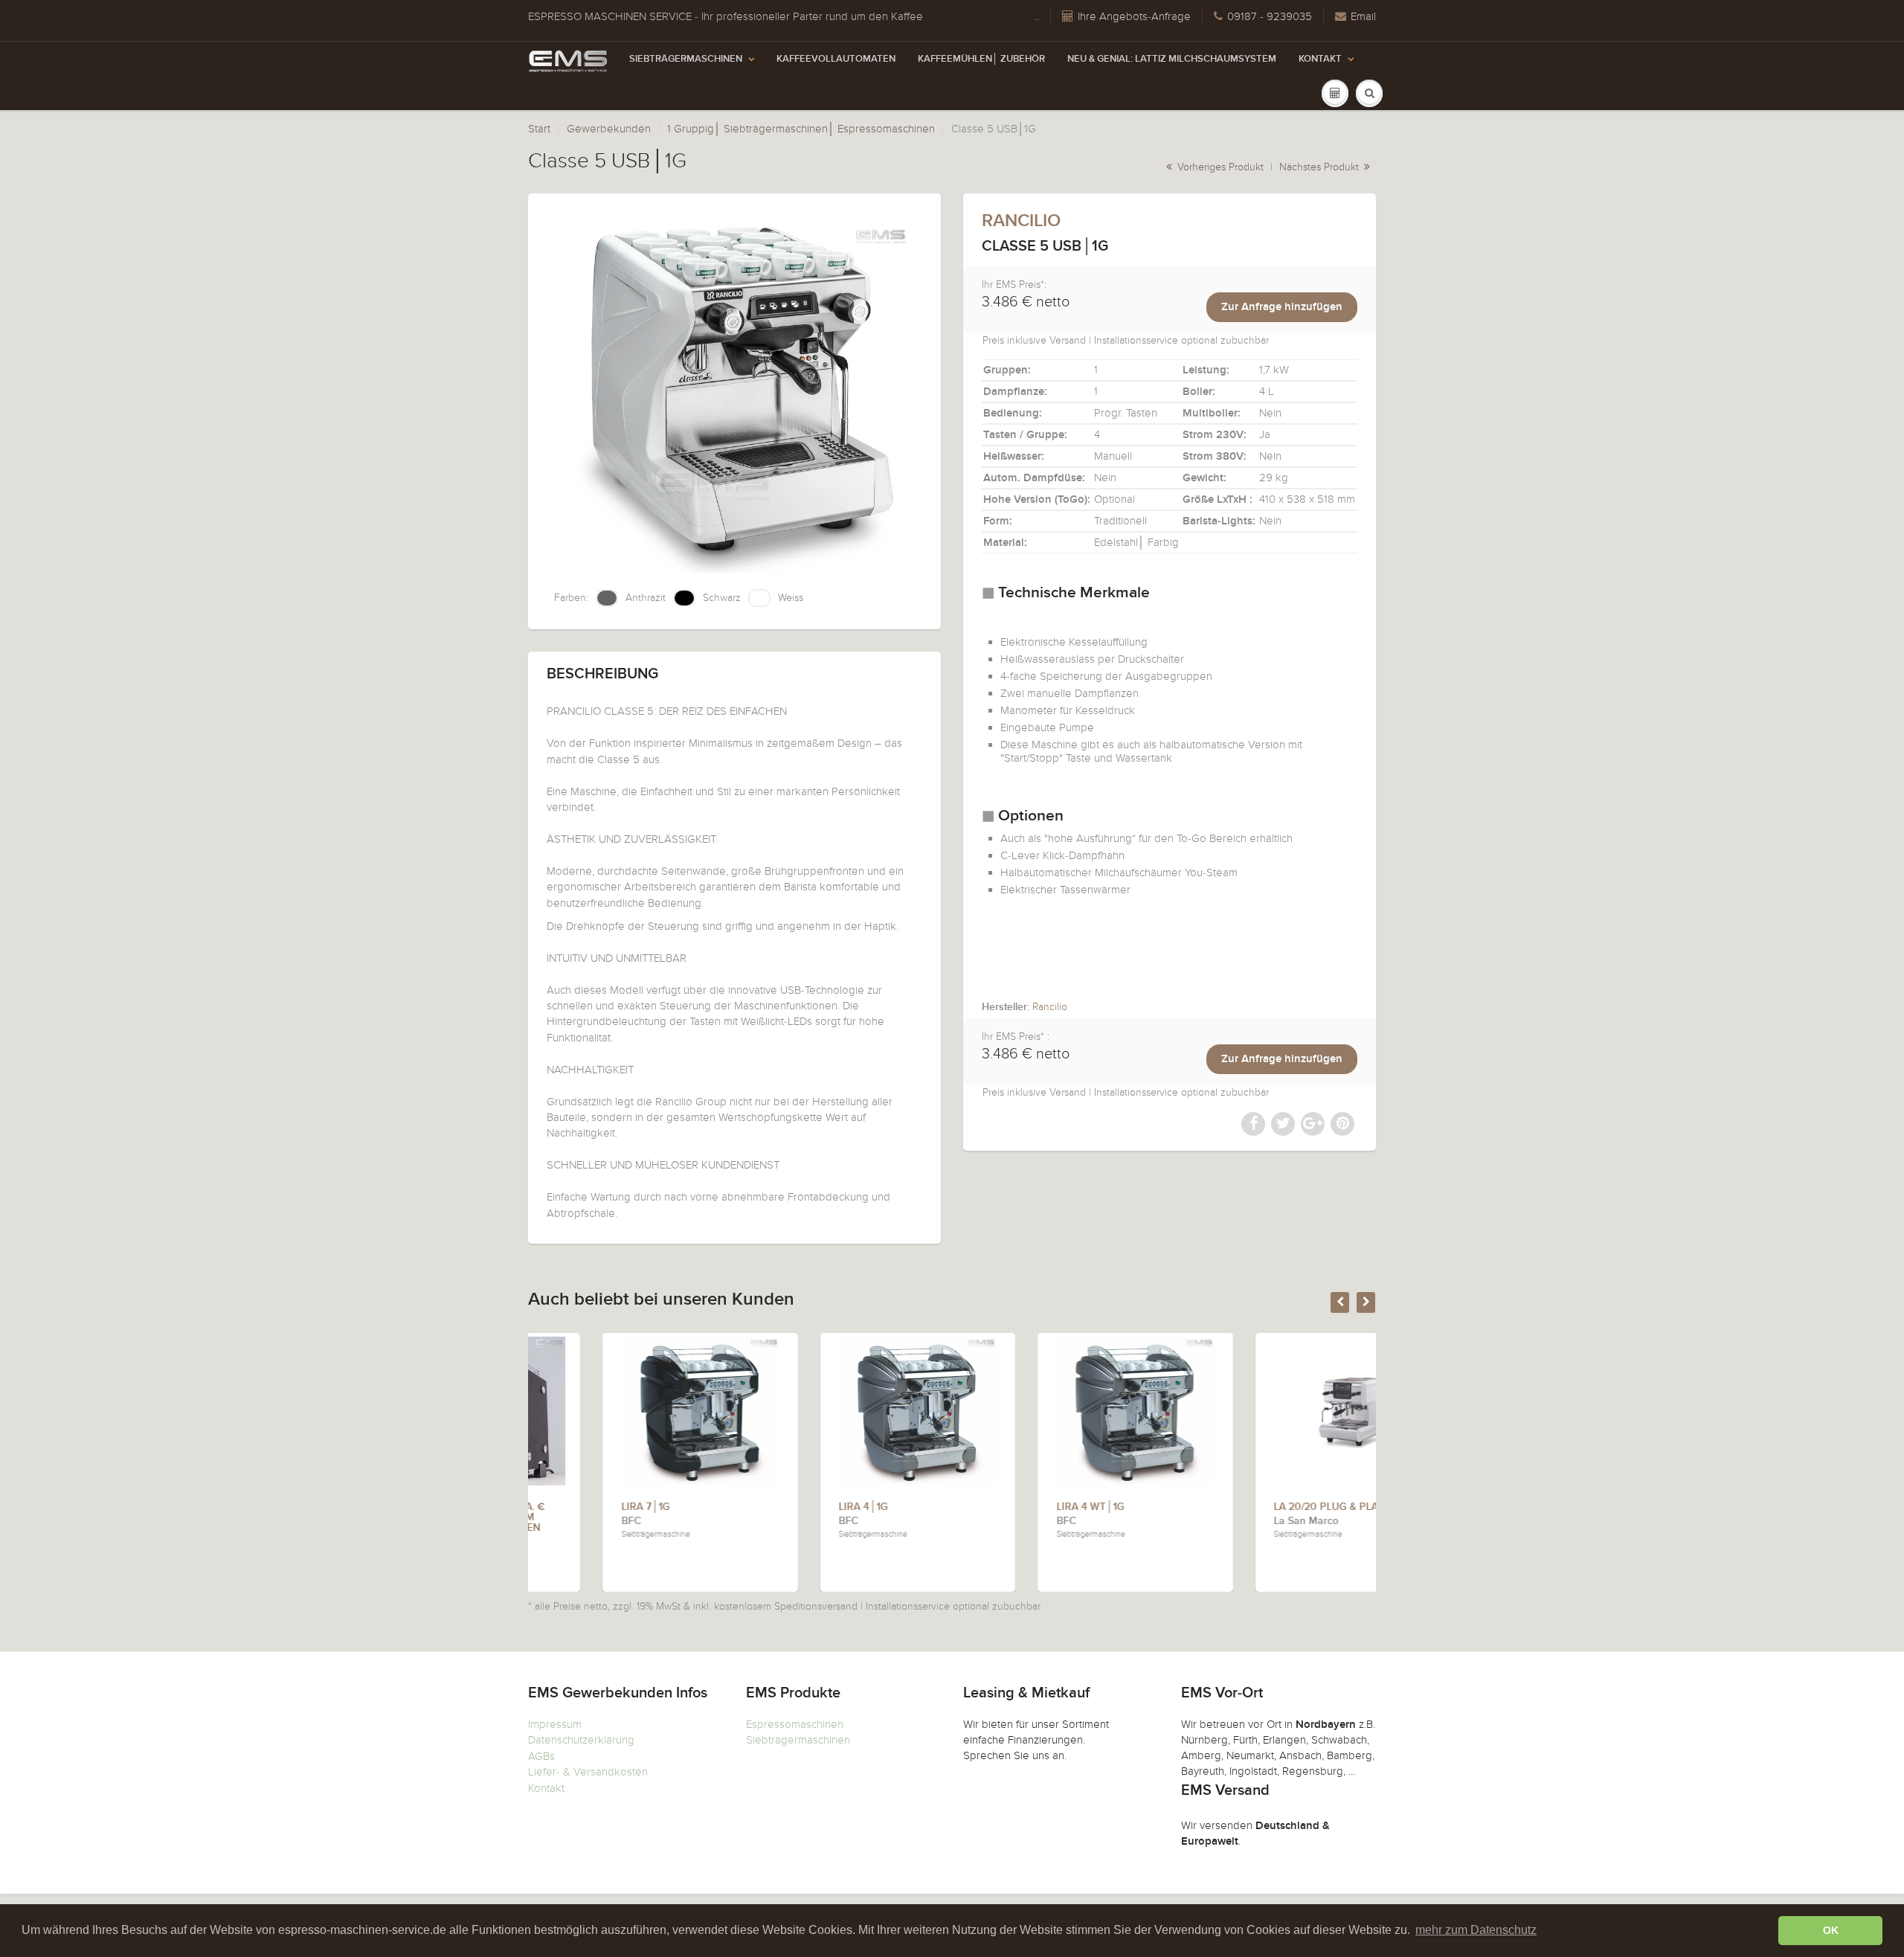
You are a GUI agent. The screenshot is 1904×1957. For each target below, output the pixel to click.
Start (539, 129)
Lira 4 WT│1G (1016, 1507)
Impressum (555, 1724)
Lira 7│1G (571, 1507)
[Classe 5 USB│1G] (734, 393)
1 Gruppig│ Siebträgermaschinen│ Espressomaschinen (801, 129)
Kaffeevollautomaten (836, 59)
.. (1037, 16)
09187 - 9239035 (1270, 16)
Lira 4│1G (789, 1507)
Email (1363, 16)
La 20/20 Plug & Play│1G (1264, 1507)
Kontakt (1320, 59)
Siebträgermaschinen (686, 59)
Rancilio (1021, 221)
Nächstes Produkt (1321, 167)
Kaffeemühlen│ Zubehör (981, 59)
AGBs (541, 1756)
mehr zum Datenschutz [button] (1476, 1930)
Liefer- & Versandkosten (588, 1772)
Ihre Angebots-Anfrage (1134, 16)
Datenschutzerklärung (581, 1740)
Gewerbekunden (609, 129)
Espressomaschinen (795, 1724)
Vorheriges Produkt (1219, 167)
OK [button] (1831, 1930)
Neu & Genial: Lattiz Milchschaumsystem (1172, 59)
